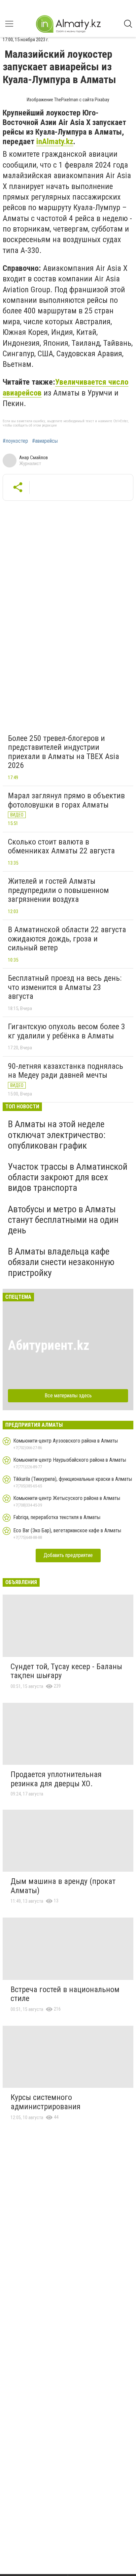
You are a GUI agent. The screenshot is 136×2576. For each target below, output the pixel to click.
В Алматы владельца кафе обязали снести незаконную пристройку (61, 1262)
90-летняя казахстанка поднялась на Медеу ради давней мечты (66, 1071)
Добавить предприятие (68, 1555)
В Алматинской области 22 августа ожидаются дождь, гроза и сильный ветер (67, 939)
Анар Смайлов (34, 458)
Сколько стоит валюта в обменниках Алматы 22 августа (61, 846)
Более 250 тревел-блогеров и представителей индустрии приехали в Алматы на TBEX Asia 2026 (64, 752)
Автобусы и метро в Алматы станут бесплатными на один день (63, 1220)
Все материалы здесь (68, 1396)
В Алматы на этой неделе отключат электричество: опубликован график (57, 1135)
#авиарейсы (45, 441)
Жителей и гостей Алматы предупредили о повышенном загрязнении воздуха (58, 890)
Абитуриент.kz (49, 1345)
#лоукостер (15, 441)
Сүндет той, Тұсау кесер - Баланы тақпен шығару (66, 1671)
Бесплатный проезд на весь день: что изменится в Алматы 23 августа (65, 987)
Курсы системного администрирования (46, 2102)
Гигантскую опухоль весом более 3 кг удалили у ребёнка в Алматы (67, 1031)
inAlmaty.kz (55, 142)
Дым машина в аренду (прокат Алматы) (63, 1886)
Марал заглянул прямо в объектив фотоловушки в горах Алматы (66, 800)
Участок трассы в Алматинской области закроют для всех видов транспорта (68, 1177)
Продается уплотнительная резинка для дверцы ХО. (56, 1779)
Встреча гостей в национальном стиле (65, 1994)
